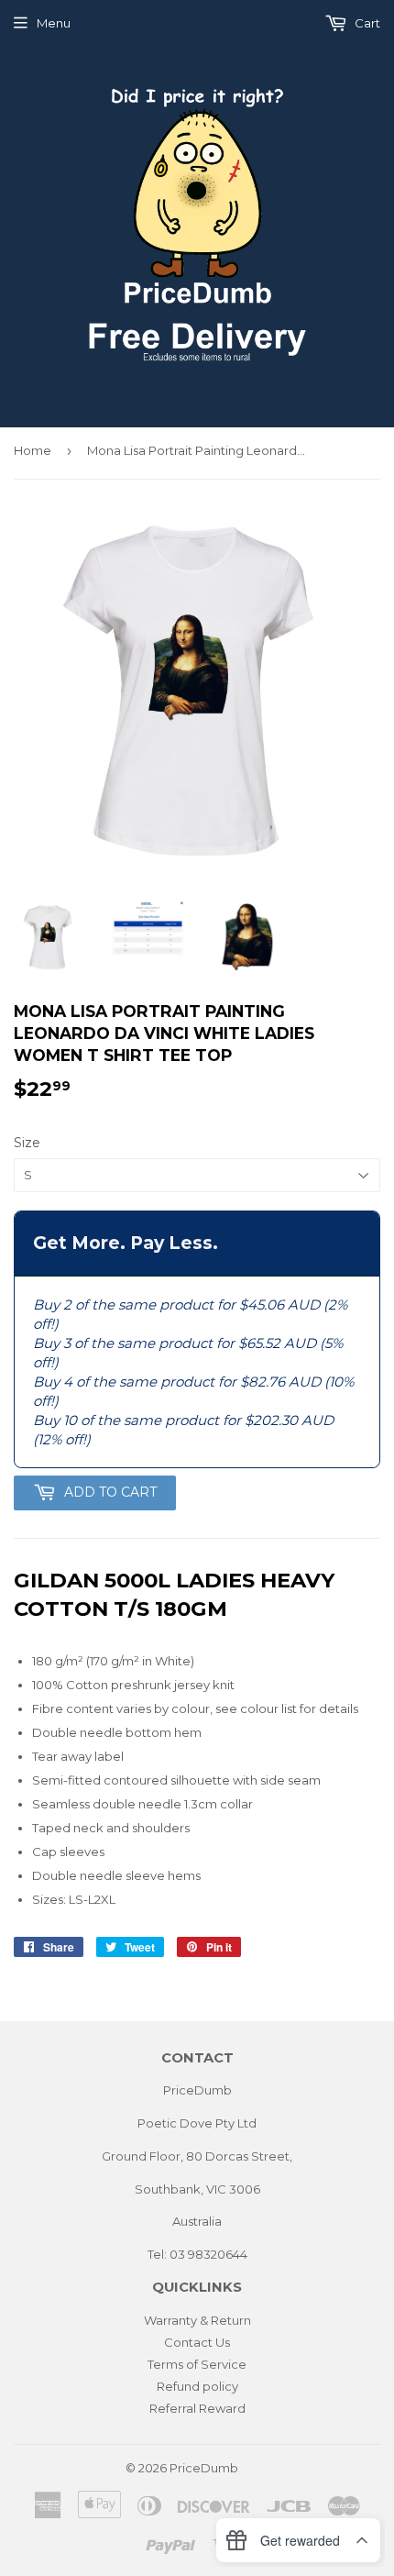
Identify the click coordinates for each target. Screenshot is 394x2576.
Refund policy (197, 2386)
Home (33, 450)
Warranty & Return (197, 2320)
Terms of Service (197, 2364)
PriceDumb (204, 2468)
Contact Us (197, 2342)
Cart (366, 23)
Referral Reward (197, 2408)
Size (27, 1143)
